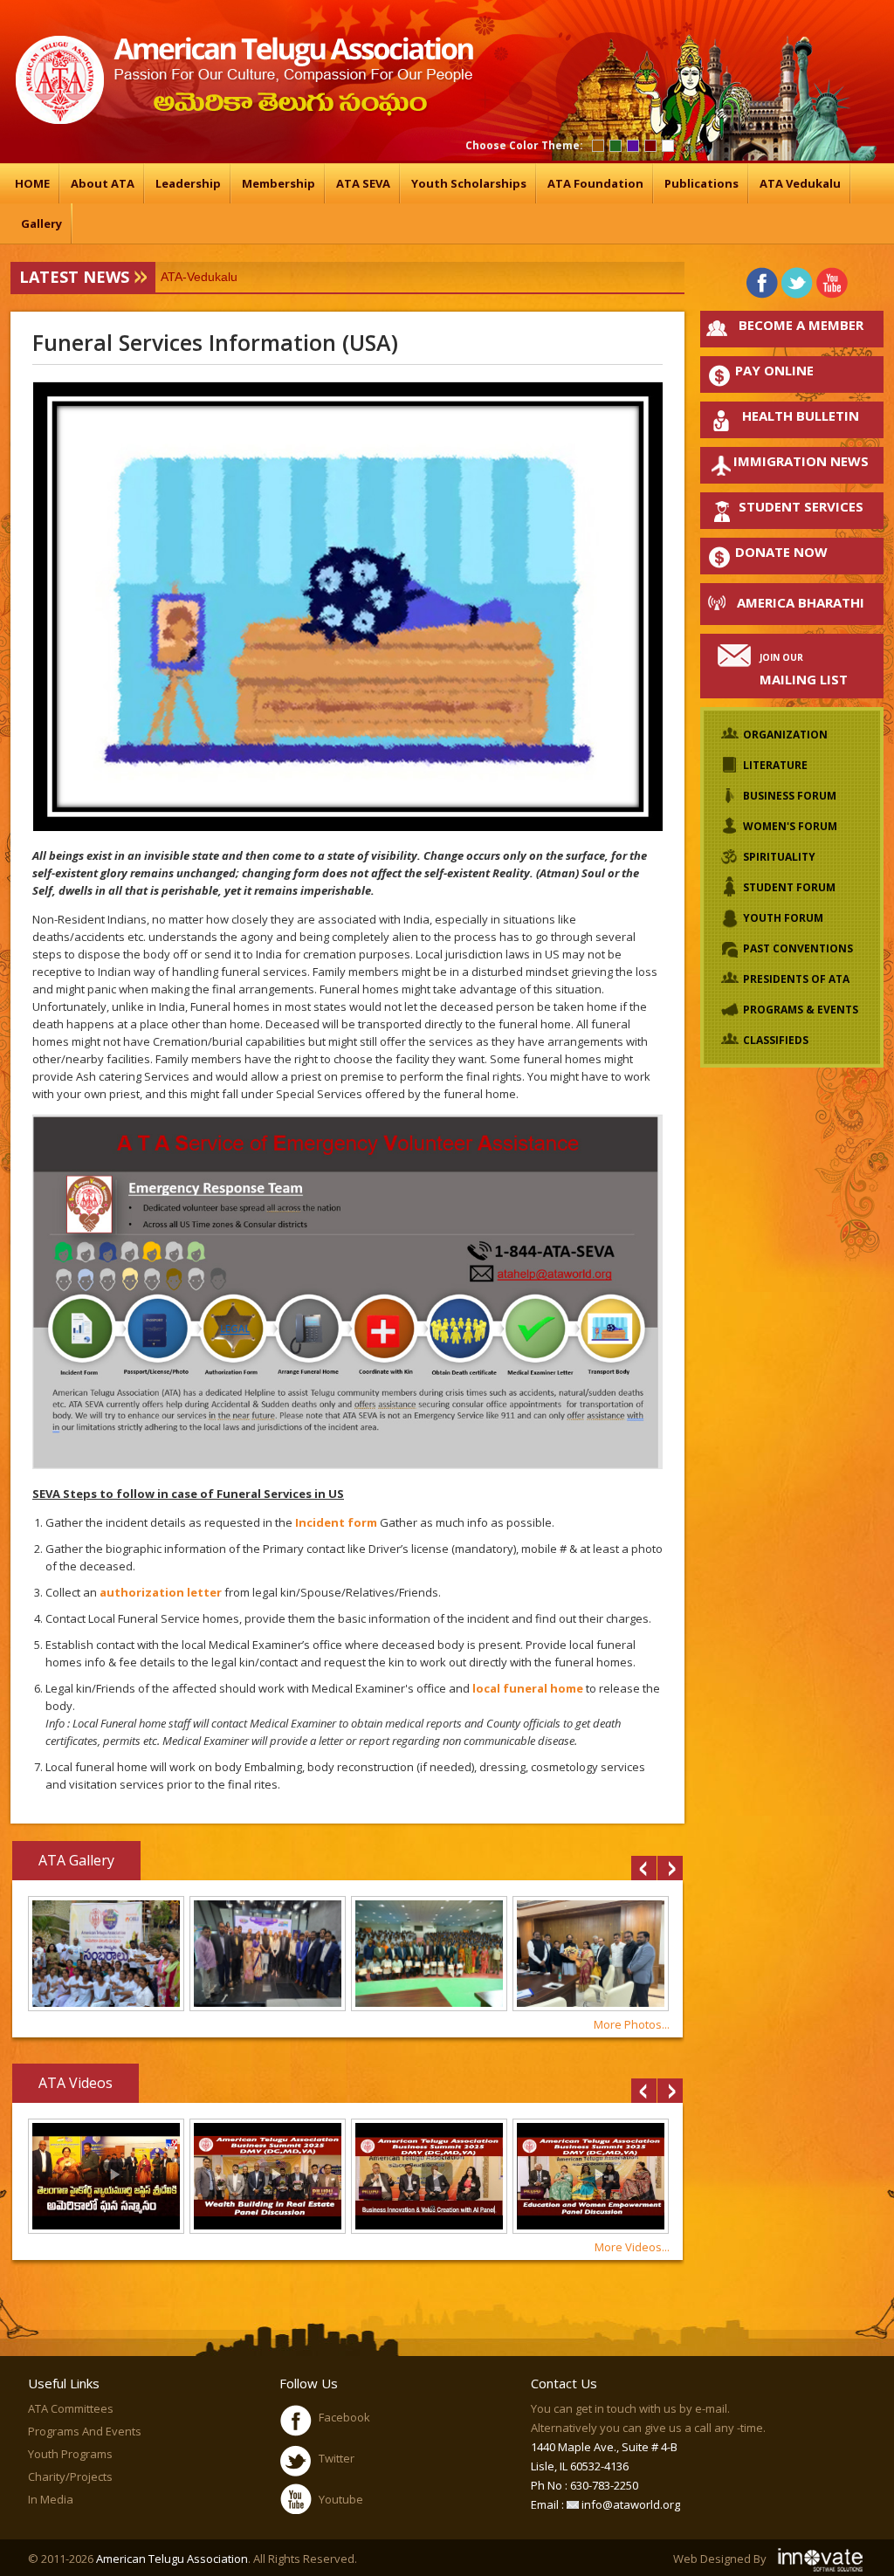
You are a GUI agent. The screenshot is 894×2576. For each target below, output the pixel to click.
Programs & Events (801, 1010)
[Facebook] (763, 282)
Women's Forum (790, 826)
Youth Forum (783, 918)
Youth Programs (70, 2454)
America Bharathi (801, 602)
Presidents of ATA (796, 979)
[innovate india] (822, 2559)
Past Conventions (798, 948)
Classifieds (776, 1040)
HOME (32, 183)
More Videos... (632, 2247)
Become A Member (801, 325)
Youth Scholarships (469, 183)
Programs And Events (85, 2431)
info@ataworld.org (629, 2504)
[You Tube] (832, 282)
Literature (775, 765)
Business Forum (790, 796)
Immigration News (801, 461)
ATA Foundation (595, 183)
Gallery (41, 223)
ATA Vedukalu (800, 183)
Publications (701, 183)
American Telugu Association (172, 2559)
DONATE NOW (781, 552)
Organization (785, 735)
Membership (279, 183)
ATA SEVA (363, 183)
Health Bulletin (801, 416)
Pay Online (774, 370)
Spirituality (779, 857)
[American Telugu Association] (242, 120)
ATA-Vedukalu (199, 277)
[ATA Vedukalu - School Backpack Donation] (106, 2007)
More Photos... (632, 2024)
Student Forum (789, 887)
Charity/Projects (70, 2476)
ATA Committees (71, 2408)
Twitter (337, 2458)
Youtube (341, 2499)
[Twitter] (798, 282)
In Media (51, 2499)
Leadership (188, 183)
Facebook (344, 2417)
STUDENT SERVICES (801, 506)
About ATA (103, 183)
